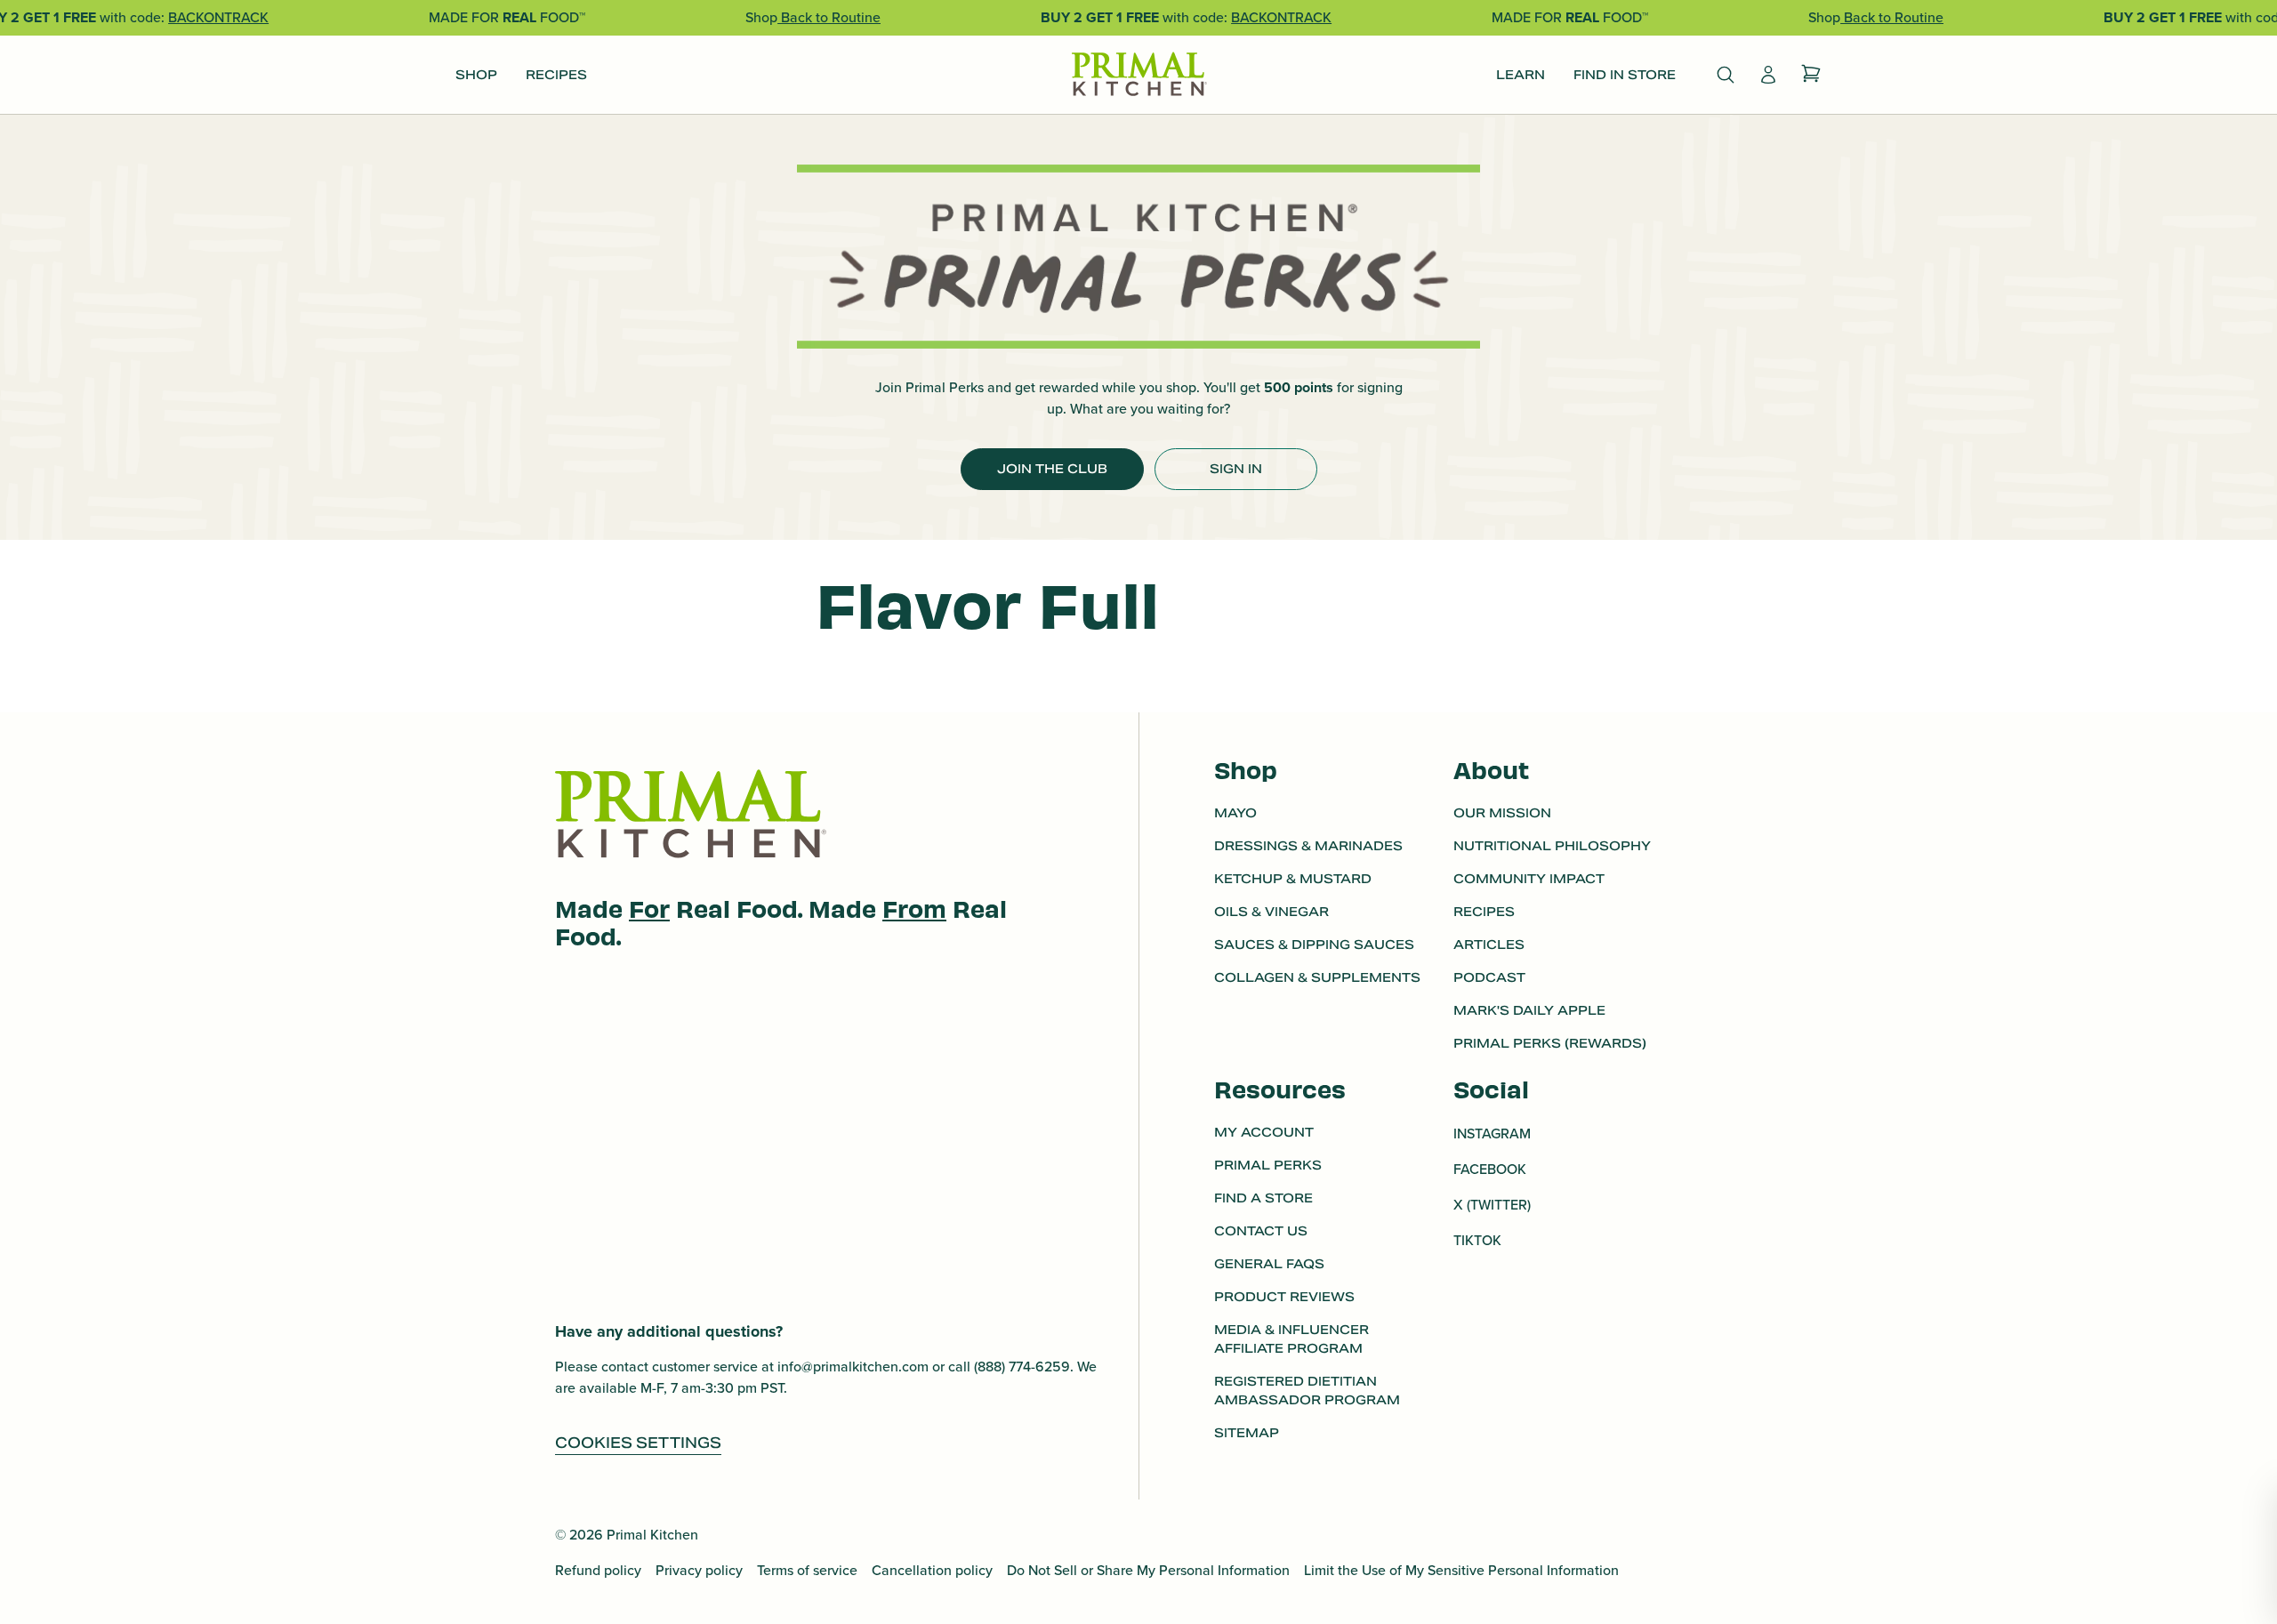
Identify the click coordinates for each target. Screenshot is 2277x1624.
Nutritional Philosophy (1552, 846)
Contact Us (1261, 1231)
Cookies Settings (638, 1443)
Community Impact (1529, 879)
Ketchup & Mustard (1293, 879)
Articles (1489, 945)
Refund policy (598, 1570)
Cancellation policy (932, 1570)
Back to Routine (829, 17)
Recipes (1484, 912)
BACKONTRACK (218, 17)
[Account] (1768, 75)
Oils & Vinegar (1271, 912)
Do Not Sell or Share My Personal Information (1148, 1570)
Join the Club (1052, 469)
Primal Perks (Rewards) (1550, 1043)
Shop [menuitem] (476, 75)
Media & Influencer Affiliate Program (1291, 1339)
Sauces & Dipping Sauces (1314, 945)
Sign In (1236, 469)
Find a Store (1263, 1198)
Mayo (1235, 813)
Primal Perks (1268, 1165)
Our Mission (1502, 813)
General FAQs (1269, 1264)
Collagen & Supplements (1317, 977)
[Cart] (1811, 75)
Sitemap (1247, 1433)
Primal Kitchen (652, 1535)
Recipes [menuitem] (556, 75)
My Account (1264, 1132)
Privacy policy (699, 1570)
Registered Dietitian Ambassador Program (1307, 1391)
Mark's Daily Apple (1529, 1010)
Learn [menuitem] (1521, 75)
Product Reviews (1284, 1297)
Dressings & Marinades (1308, 846)
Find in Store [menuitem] (1625, 75)
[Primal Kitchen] (1138, 75)
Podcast (1489, 977)
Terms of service (807, 1570)
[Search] (1726, 75)
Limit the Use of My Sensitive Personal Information (1461, 1570)
